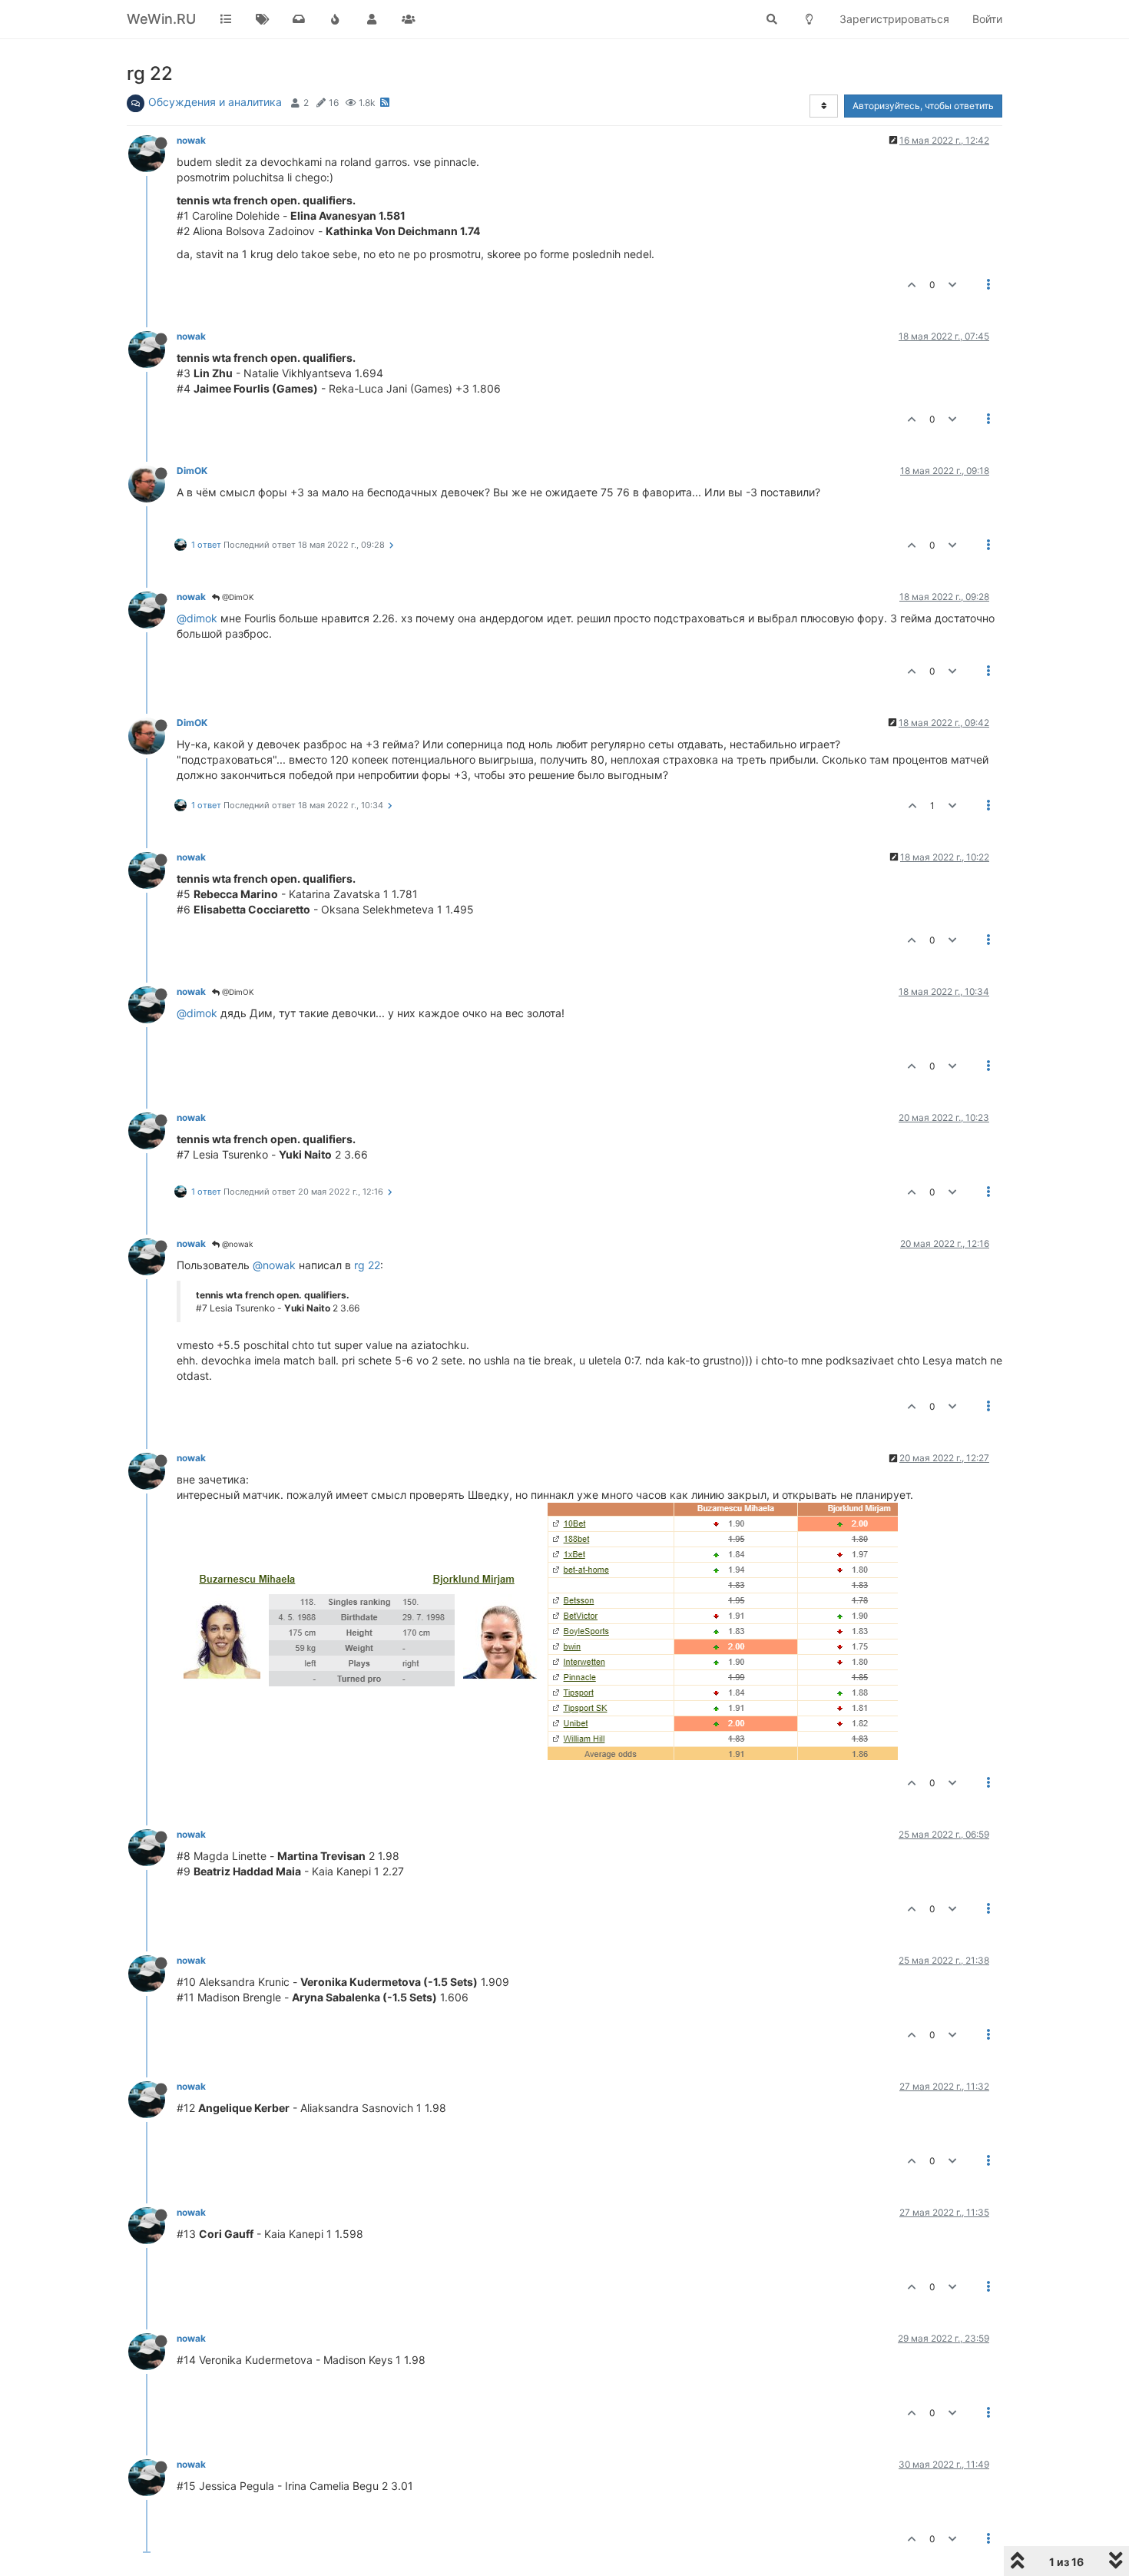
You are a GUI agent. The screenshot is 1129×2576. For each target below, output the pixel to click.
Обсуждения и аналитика (215, 102)
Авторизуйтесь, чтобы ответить (923, 106)
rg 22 (367, 1265)
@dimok (197, 618)
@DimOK (237, 597)
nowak (191, 140)
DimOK (192, 471)
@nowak (236, 1244)
